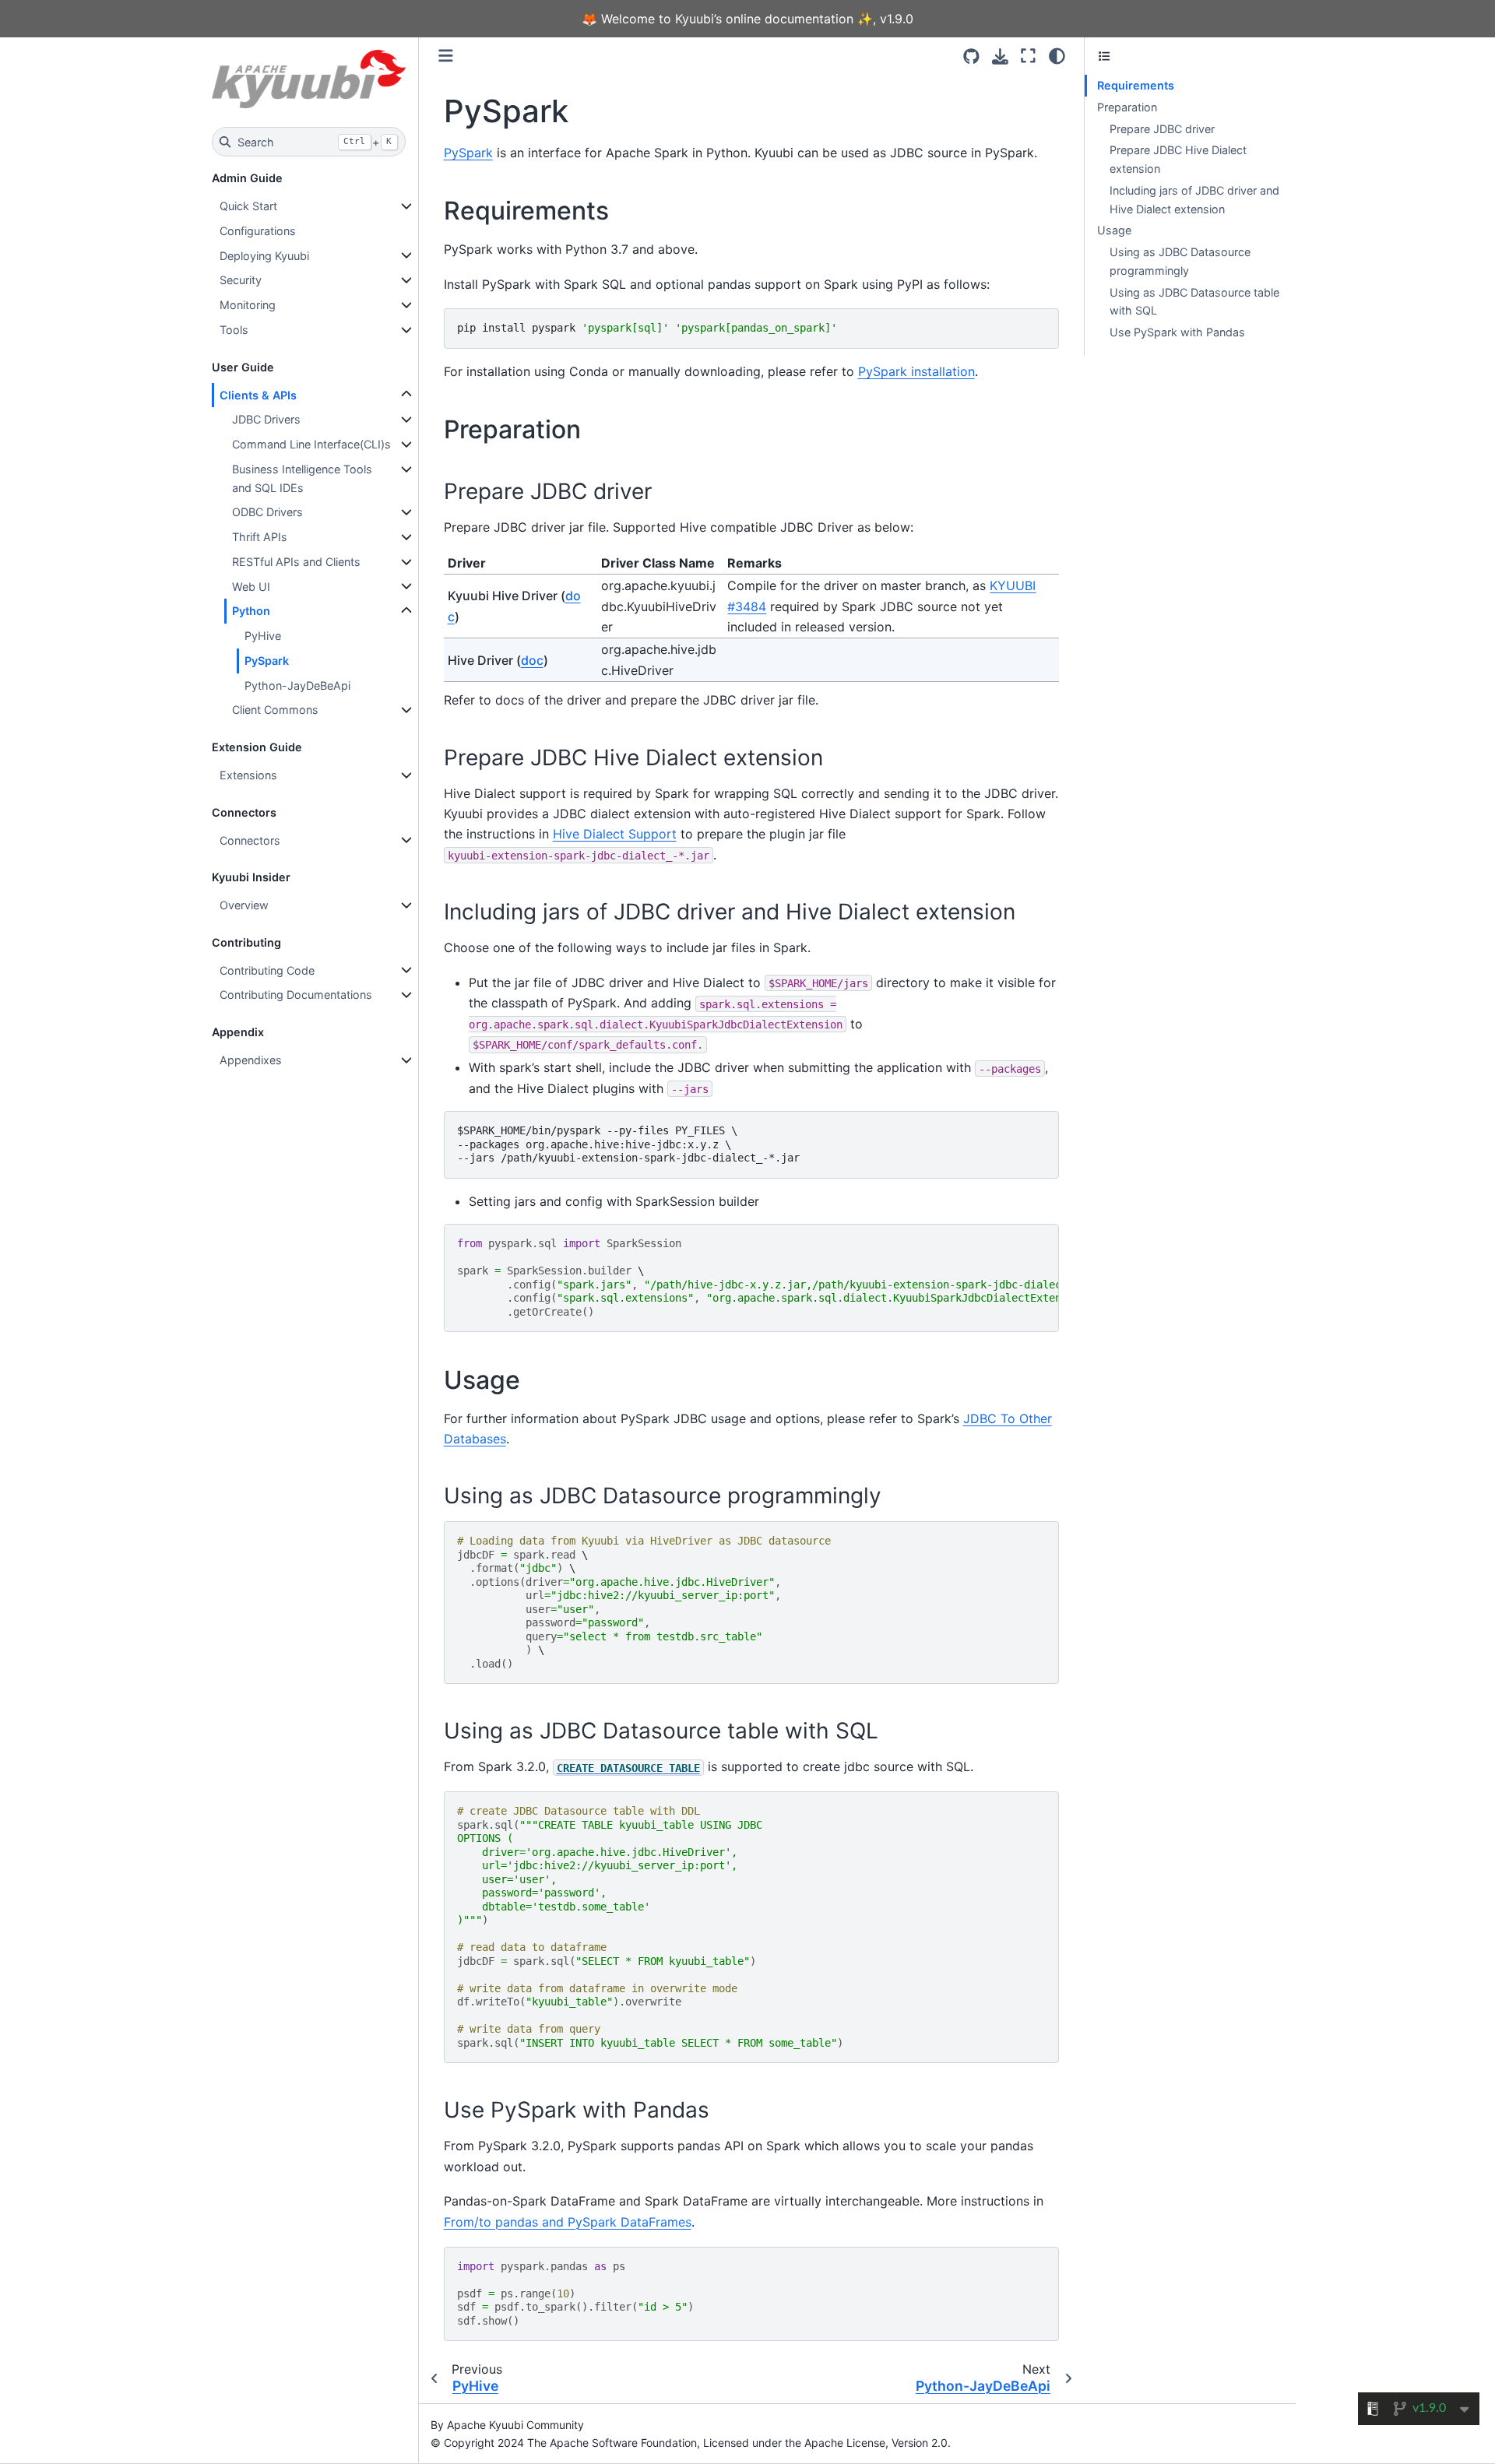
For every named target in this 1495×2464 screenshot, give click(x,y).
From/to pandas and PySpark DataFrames (568, 2222)
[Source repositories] (971, 56)
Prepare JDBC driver (1162, 129)
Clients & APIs (258, 395)
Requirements (1136, 85)
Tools (234, 330)
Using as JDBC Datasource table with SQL (1194, 302)
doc (532, 660)
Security (241, 280)
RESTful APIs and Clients (296, 562)
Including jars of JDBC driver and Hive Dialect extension (1194, 200)
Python (251, 611)
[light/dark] (1057, 56)
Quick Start (248, 206)
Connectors (250, 840)
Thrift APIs (260, 537)
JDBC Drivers (266, 419)
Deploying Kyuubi (264, 256)
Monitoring (248, 305)
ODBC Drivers (267, 512)
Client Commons (275, 710)
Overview (244, 905)
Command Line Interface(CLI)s (311, 444)
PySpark (267, 661)
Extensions (248, 775)
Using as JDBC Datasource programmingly (1180, 261)
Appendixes (251, 1060)
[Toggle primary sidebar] (446, 56)
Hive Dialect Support (615, 834)
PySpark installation (916, 371)
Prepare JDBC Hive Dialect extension (1178, 159)
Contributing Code (267, 970)
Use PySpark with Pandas (1177, 332)
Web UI (251, 587)
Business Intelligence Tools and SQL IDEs (302, 478)
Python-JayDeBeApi (297, 685)
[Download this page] (1000, 56)
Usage (1114, 230)
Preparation (1127, 107)
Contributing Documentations (296, 995)
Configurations (258, 231)
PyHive (263, 636)
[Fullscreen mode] (1028, 56)
